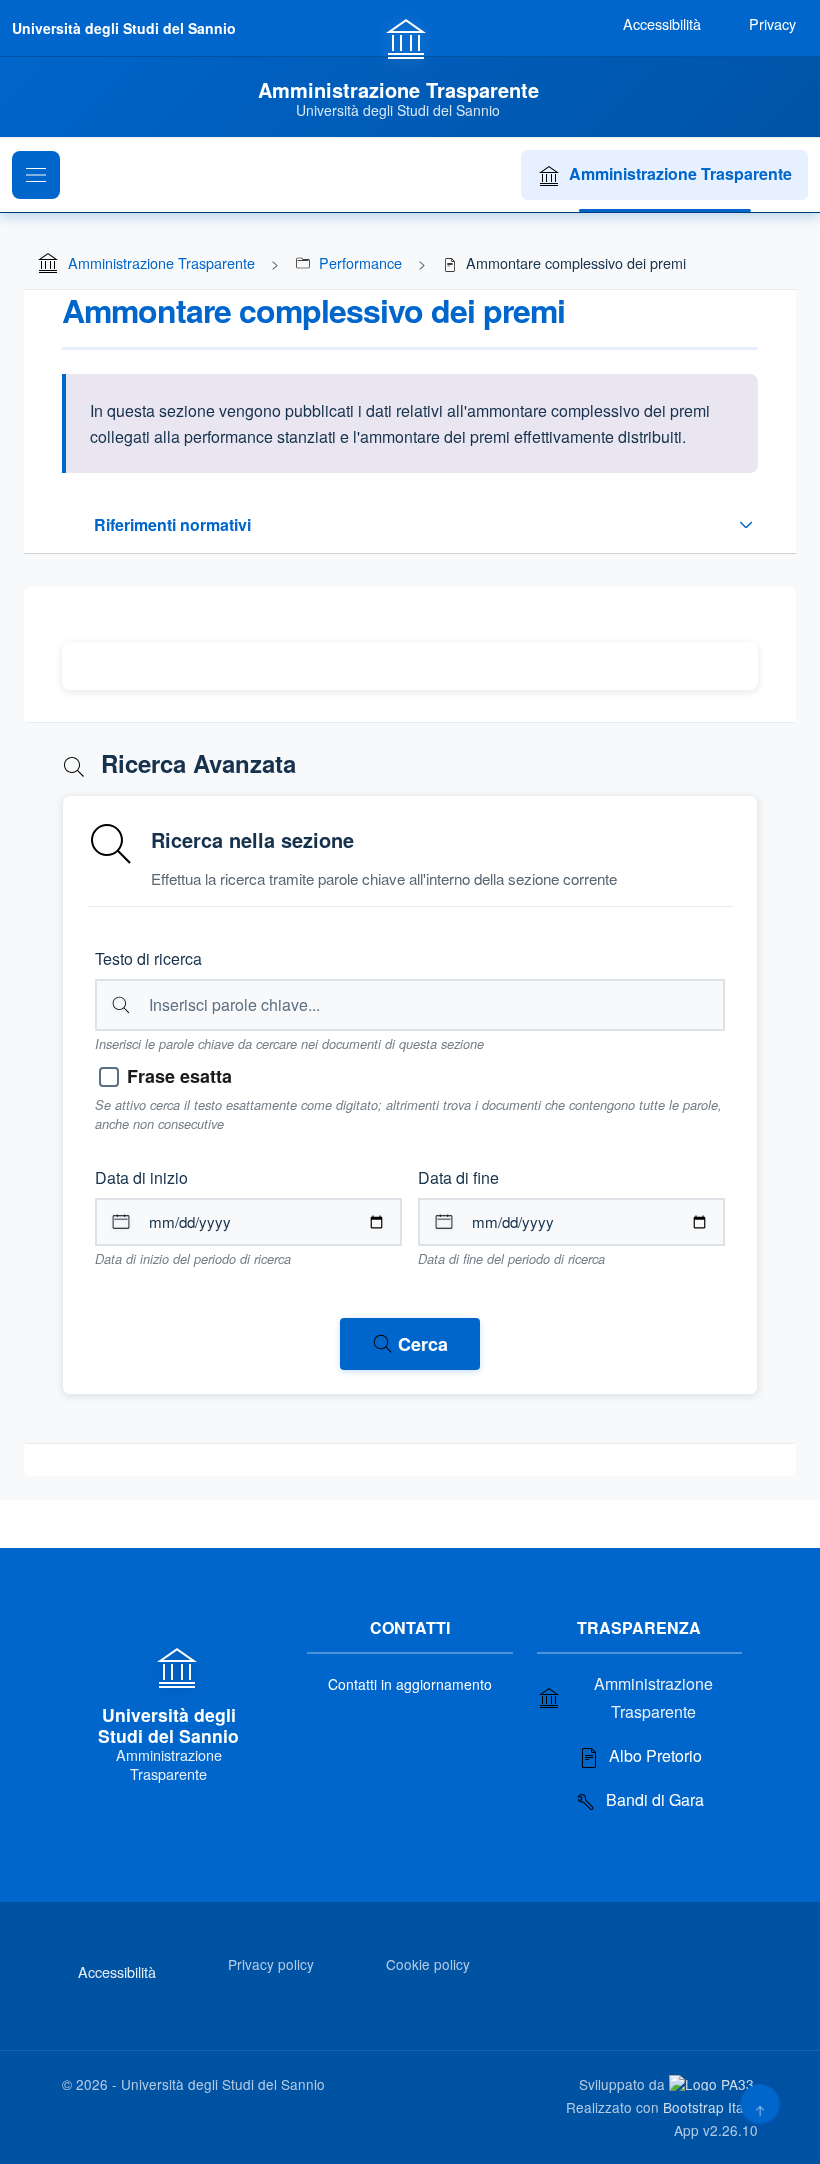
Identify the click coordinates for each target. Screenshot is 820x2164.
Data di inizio (141, 1177)
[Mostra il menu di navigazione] (36, 175)
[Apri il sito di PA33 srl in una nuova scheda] (713, 2083)
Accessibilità (117, 1971)
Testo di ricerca (148, 958)
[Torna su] (759, 2103)
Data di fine (458, 1177)
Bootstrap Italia (710, 2107)
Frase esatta (179, 1076)
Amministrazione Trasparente (680, 173)
